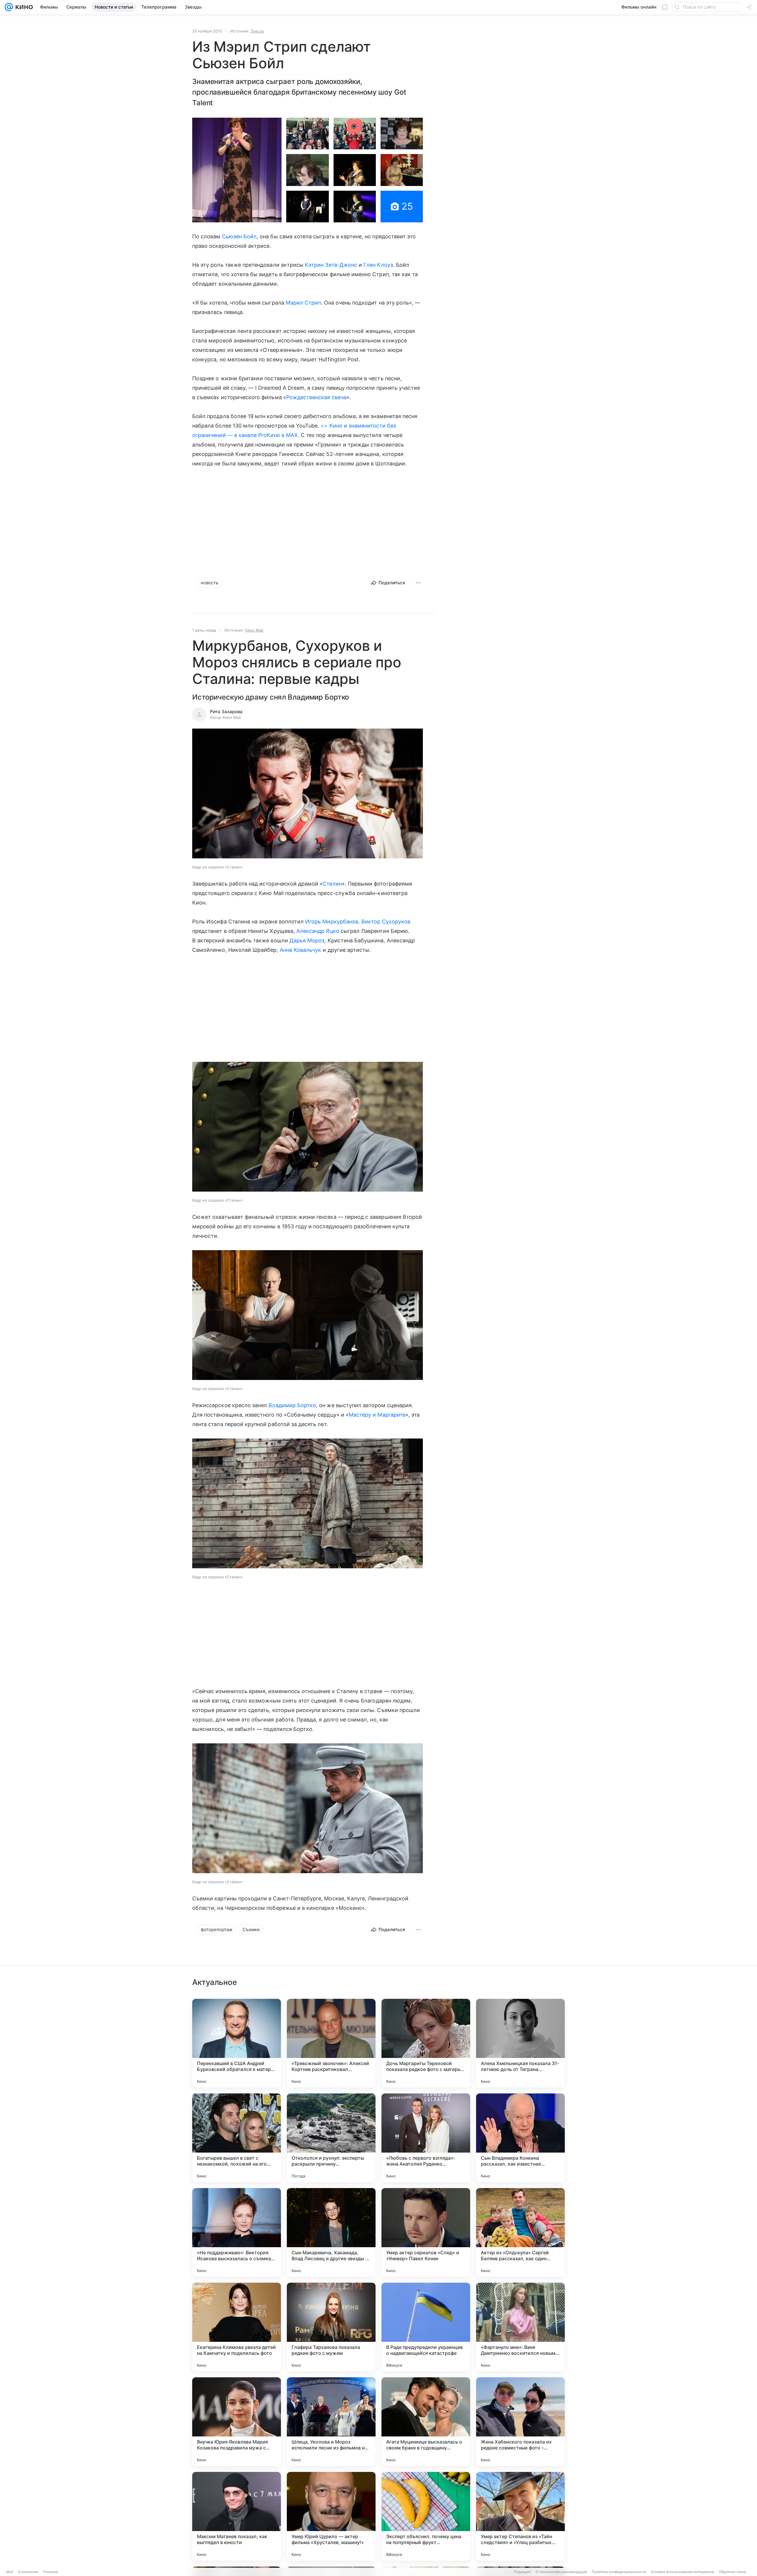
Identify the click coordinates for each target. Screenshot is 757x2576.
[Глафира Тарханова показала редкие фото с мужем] (331, 2327)
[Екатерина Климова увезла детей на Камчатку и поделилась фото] (237, 2327)
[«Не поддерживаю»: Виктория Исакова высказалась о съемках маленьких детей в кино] (237, 2232)
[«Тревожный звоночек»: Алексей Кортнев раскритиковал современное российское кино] (331, 2043)
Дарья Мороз (307, 940)
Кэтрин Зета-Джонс (331, 265)
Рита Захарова (226, 712)
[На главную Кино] (23, 7)
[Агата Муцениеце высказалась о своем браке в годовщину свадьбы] (426, 2422)
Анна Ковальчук (301, 950)
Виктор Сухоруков (386, 921)
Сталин (332, 884)
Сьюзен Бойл (240, 236)
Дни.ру (257, 31)
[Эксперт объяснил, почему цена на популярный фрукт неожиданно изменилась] (426, 2516)
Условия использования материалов (682, 2572)
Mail (9, 2572)
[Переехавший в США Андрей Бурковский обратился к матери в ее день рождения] (237, 2043)
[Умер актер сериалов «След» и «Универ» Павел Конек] (426, 2232)
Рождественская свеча (316, 397)
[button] (237, 170)
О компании (28, 2572)
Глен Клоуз (378, 265)
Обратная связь (733, 2572)
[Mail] (9, 7)
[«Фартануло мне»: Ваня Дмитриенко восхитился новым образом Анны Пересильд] (520, 2327)
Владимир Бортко (292, 1405)
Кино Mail (254, 630)
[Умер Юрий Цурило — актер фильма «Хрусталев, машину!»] (331, 2516)
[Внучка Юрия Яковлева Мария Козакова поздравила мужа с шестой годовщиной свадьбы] (237, 2422)
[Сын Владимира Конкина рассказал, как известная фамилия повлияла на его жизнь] (520, 2138)
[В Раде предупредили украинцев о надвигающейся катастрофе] (426, 2327)
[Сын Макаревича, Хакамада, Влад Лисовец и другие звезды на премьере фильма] (331, 2232)
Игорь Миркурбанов (332, 921)
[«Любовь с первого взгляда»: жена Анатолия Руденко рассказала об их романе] (426, 2138)
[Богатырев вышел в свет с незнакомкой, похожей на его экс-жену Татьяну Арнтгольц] (237, 2138)
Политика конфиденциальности (619, 2572)
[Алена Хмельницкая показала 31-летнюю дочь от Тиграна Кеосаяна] (520, 2043)
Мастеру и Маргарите (377, 1415)
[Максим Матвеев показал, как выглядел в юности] (237, 2516)
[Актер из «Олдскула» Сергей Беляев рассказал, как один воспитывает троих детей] (520, 2232)
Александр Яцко (318, 931)
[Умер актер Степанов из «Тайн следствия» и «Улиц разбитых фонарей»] (520, 2516)
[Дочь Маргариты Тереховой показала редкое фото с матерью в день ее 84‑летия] (426, 2043)
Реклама (50, 2572)
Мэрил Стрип (303, 303)
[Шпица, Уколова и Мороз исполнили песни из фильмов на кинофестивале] (331, 2422)
